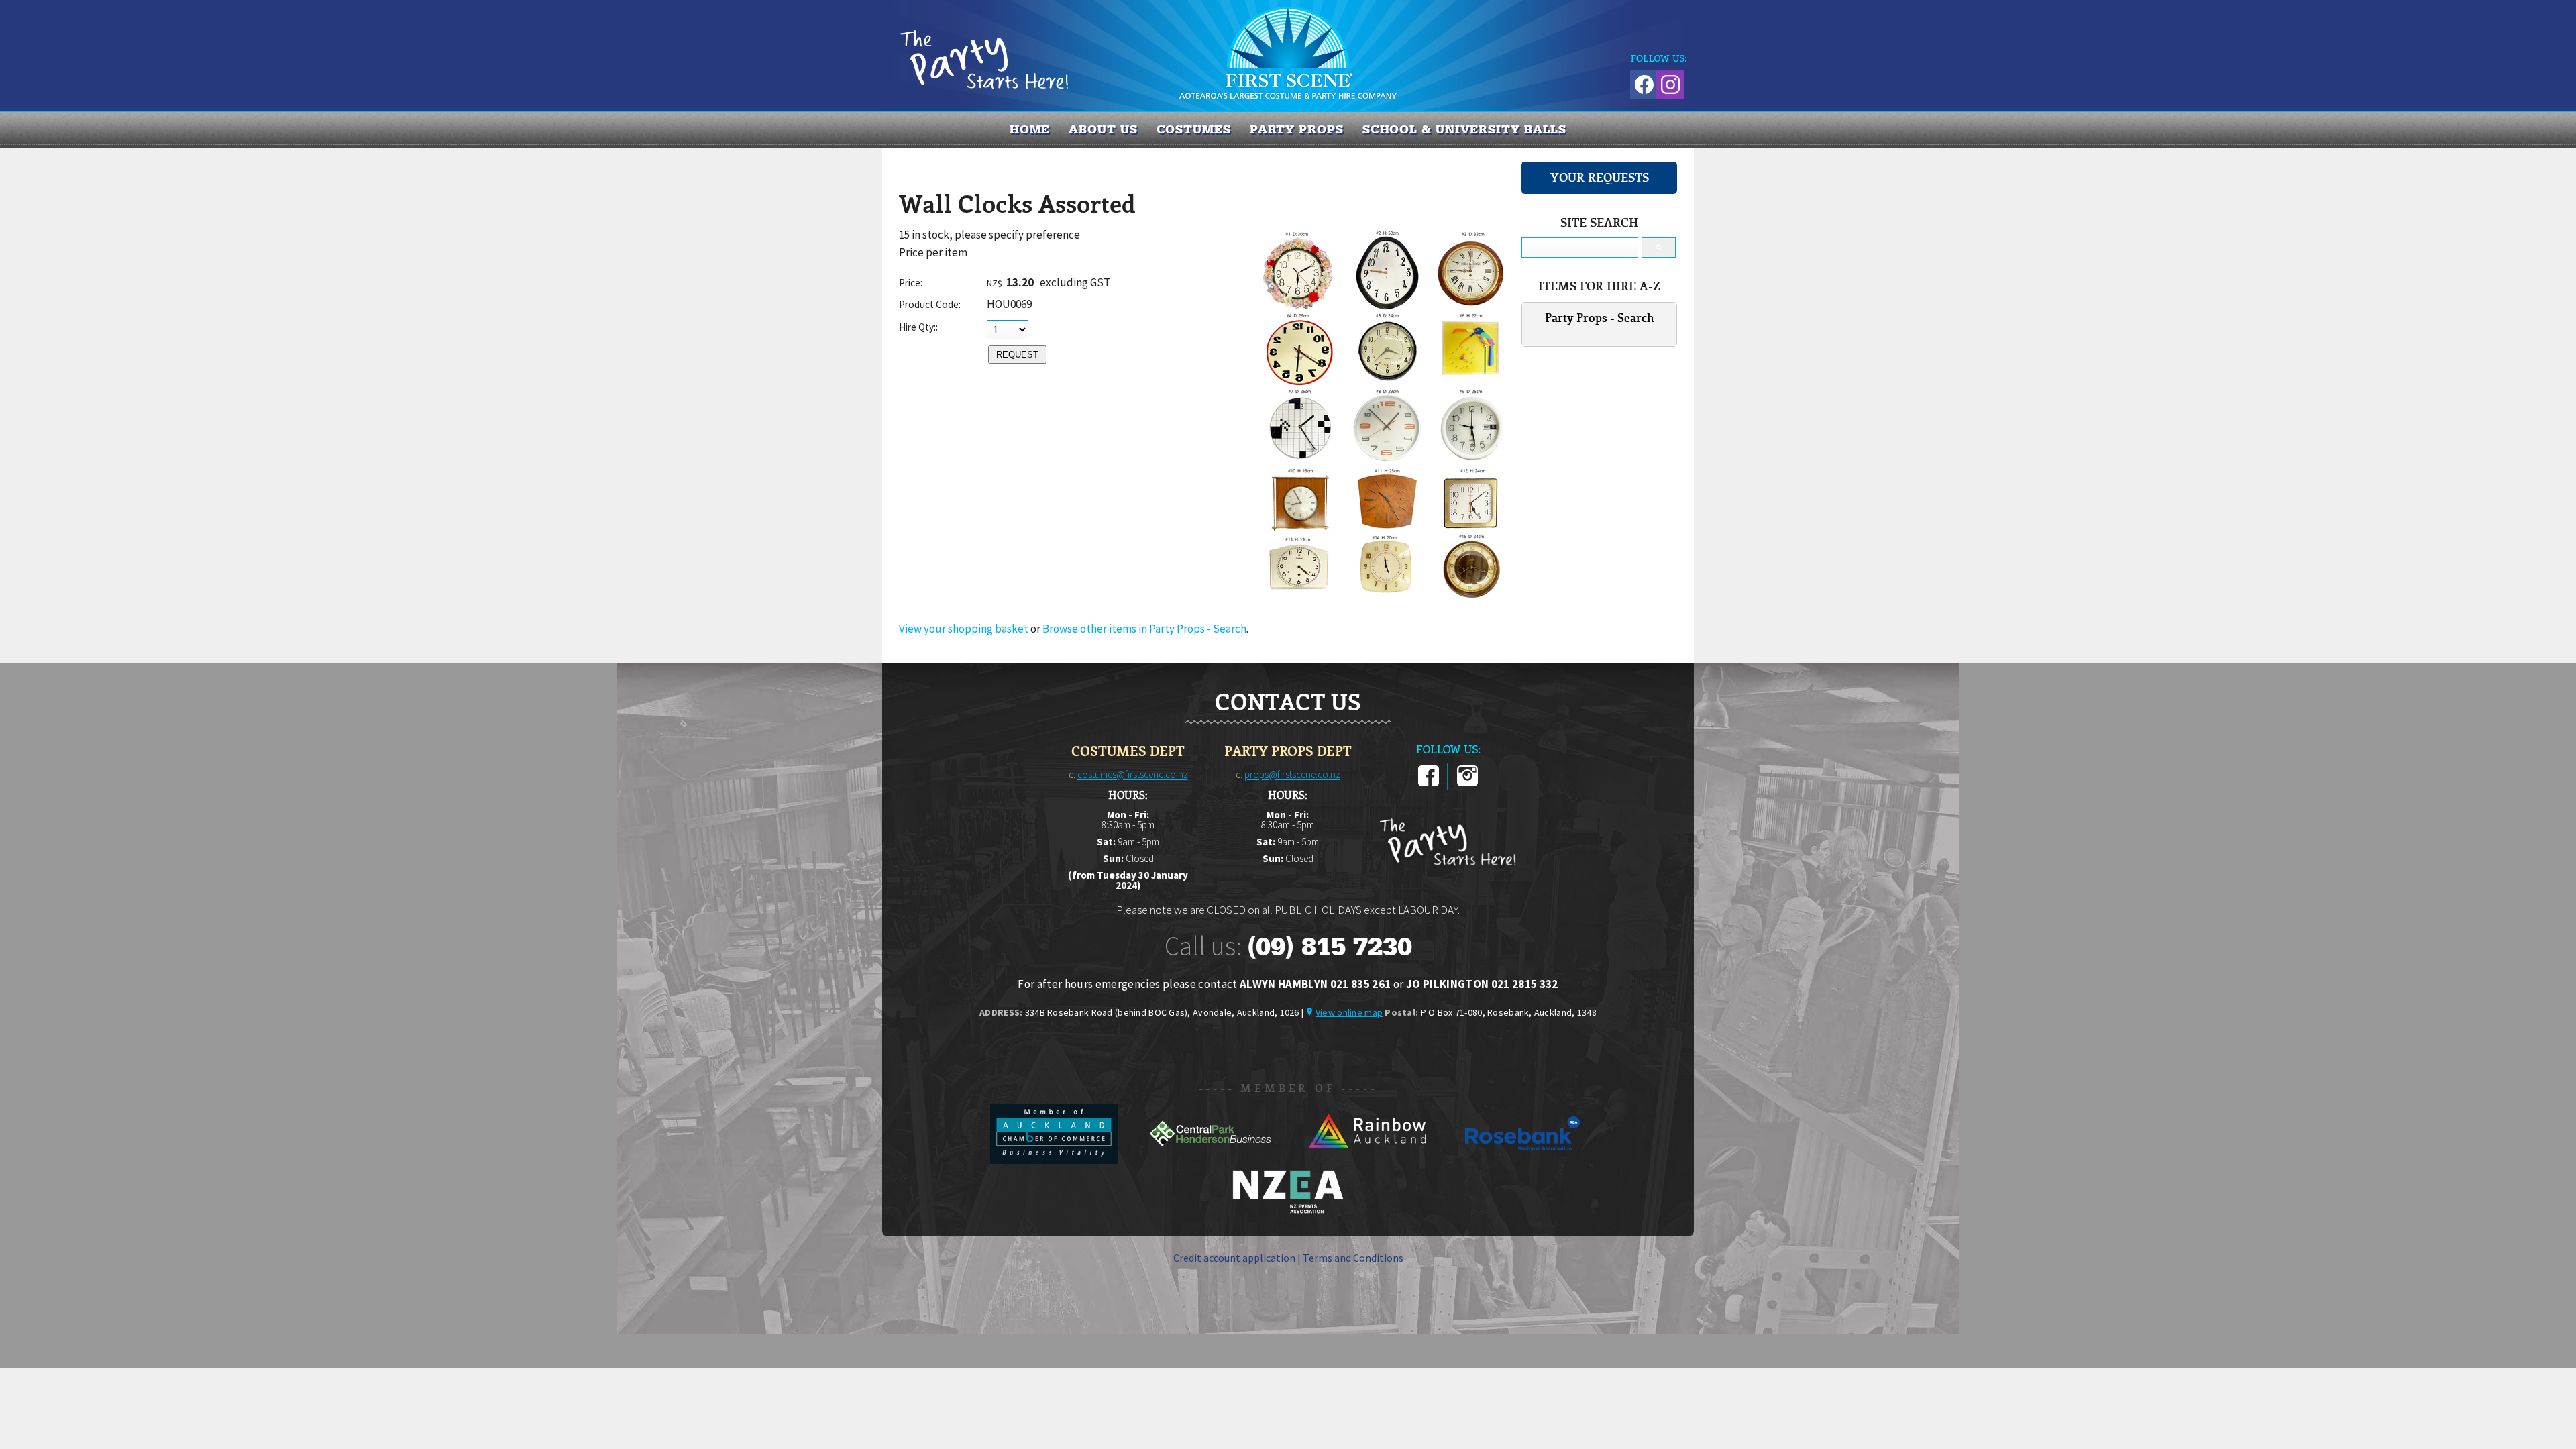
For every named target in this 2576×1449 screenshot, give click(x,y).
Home (1030, 129)
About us (1103, 129)
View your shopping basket (964, 629)
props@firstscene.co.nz (1292, 774)
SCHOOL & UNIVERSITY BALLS (1465, 129)
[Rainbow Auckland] (1367, 1160)
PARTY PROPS (1297, 129)
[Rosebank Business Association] (1523, 1160)
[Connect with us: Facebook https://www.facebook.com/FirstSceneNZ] (1642, 82)
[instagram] (1467, 784)
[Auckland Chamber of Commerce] (1055, 1160)
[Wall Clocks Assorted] (1387, 598)
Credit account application (1234, 1258)
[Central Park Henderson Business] (1211, 1160)
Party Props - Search (1600, 318)
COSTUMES (1194, 129)
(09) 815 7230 (1330, 947)
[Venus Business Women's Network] (1288, 1211)
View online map (1349, 1012)
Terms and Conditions (1353, 1258)
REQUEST (1017, 355)
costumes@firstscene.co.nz (1133, 774)
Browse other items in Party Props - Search (1144, 629)
